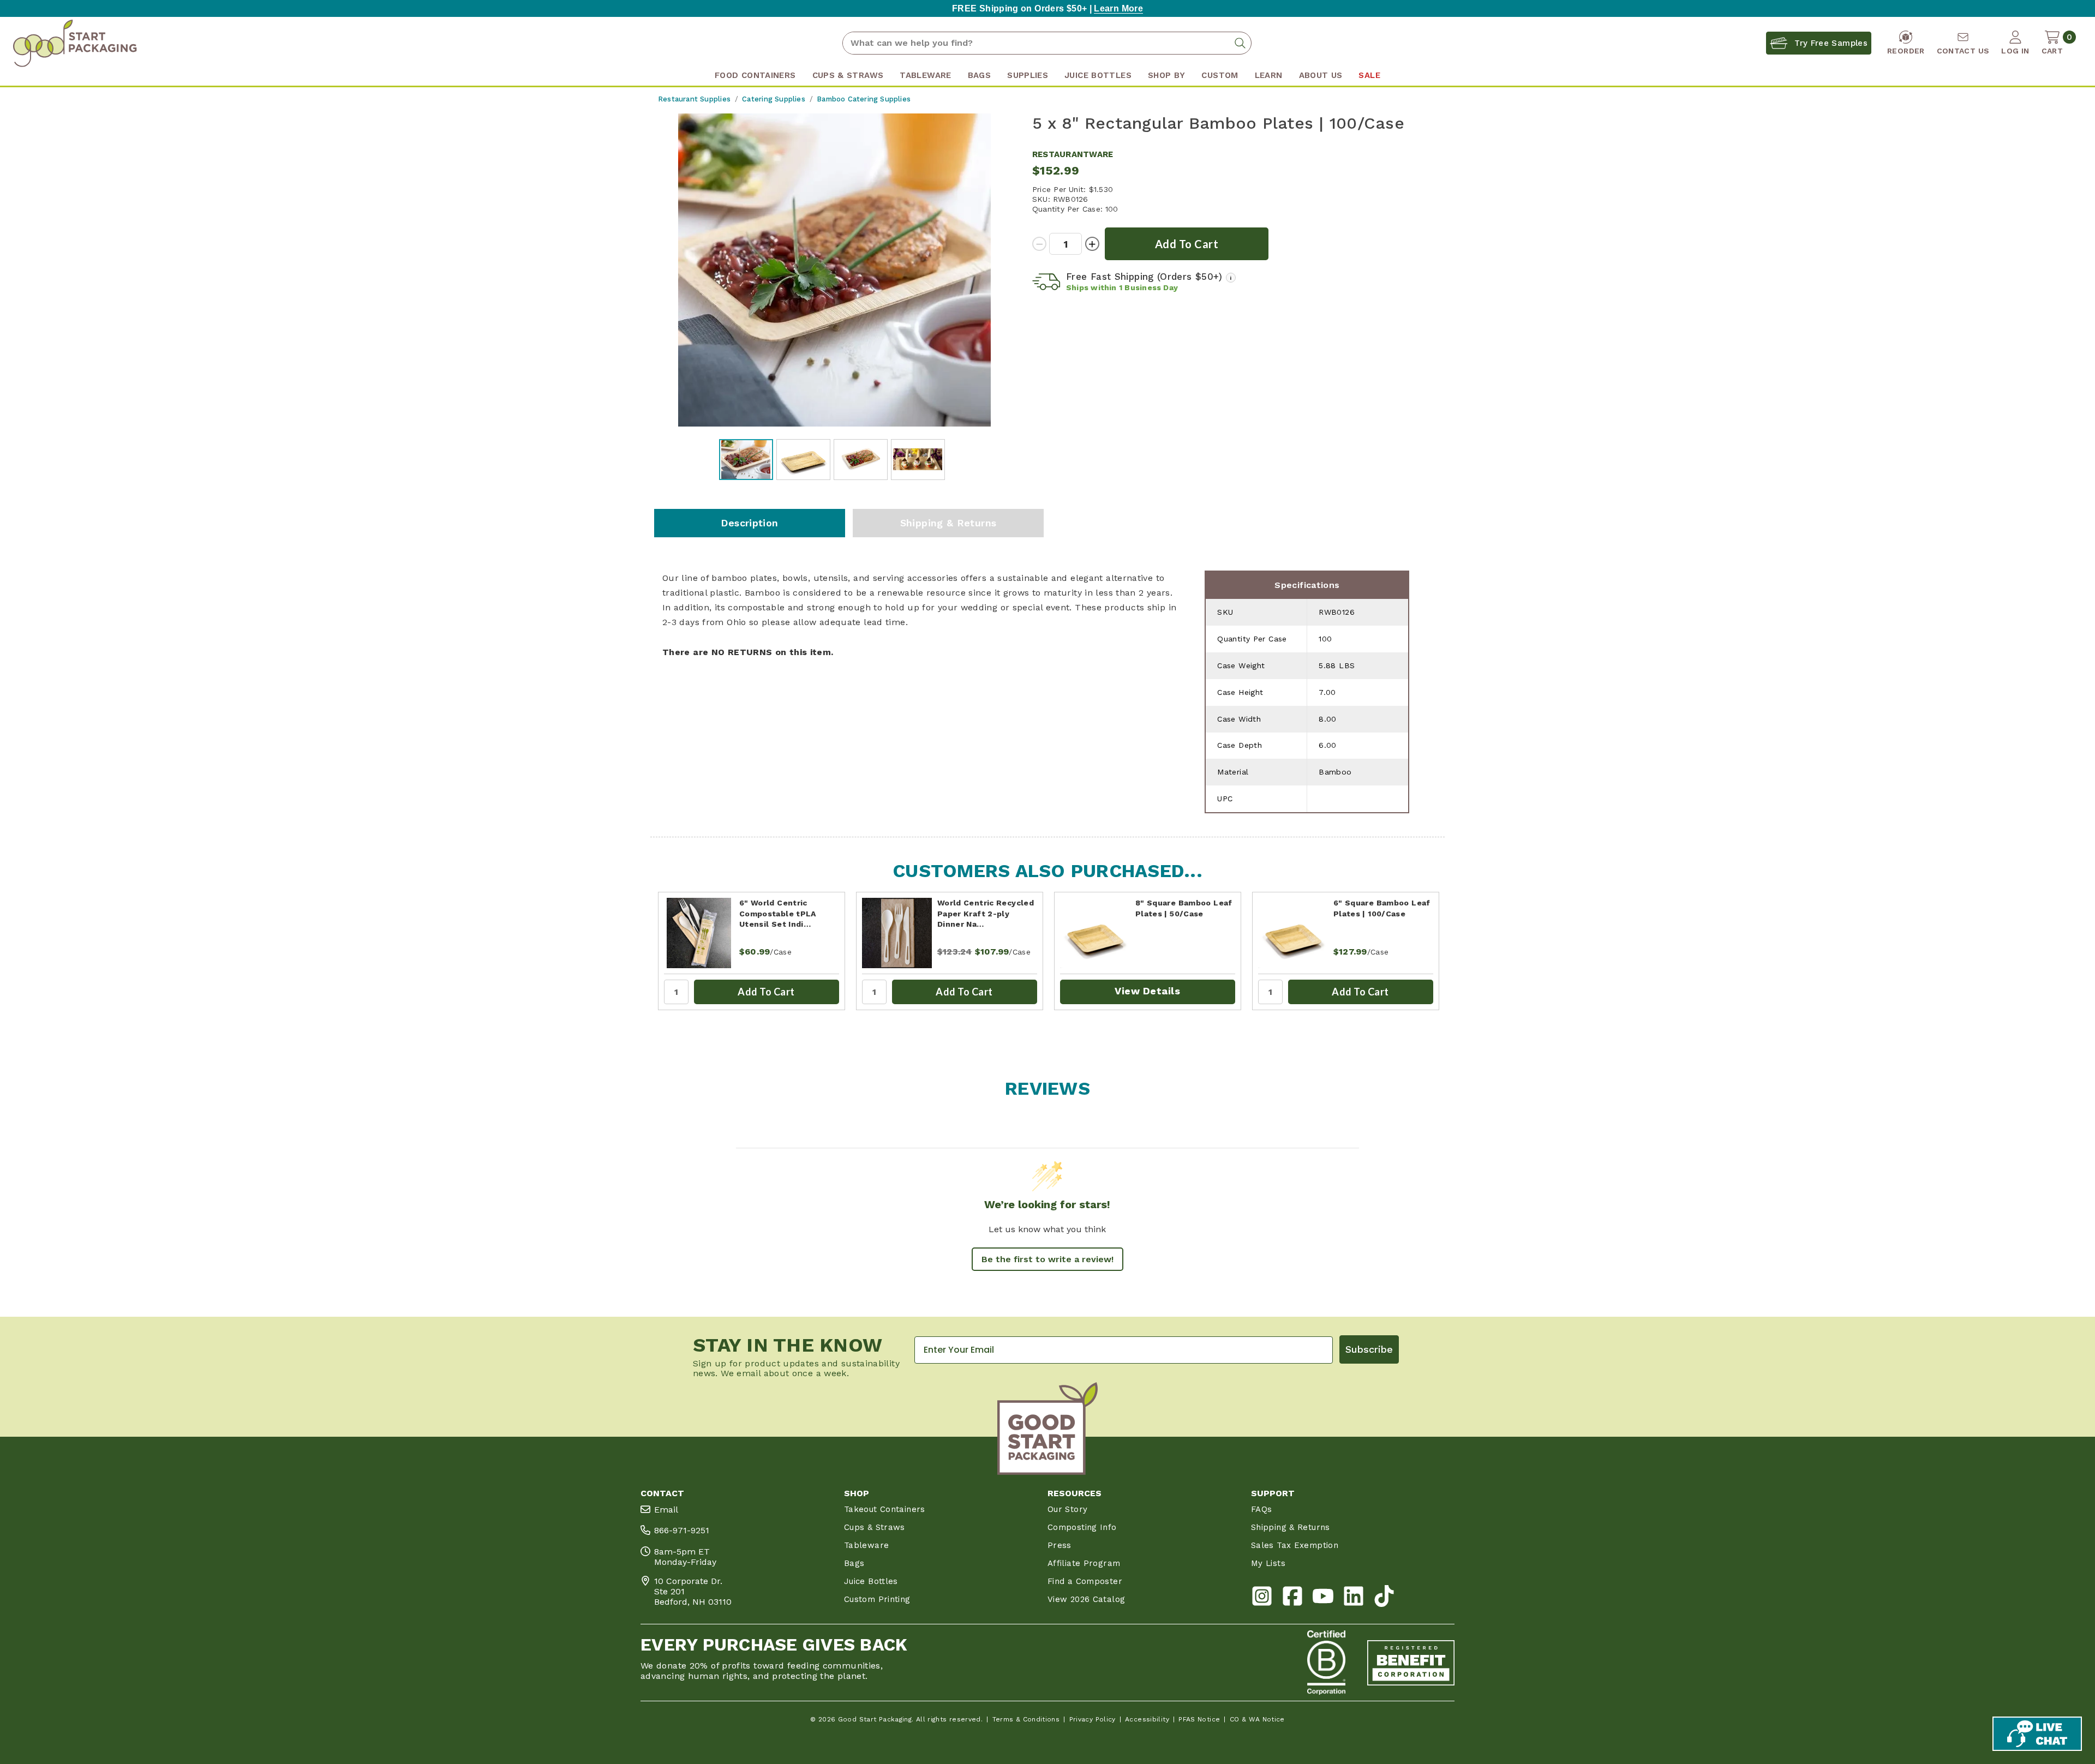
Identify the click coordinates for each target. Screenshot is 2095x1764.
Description (749, 523)
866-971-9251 (682, 1530)
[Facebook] (1292, 1598)
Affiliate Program (1084, 1563)
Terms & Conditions (1026, 1719)
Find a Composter (1085, 1581)
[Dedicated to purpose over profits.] (1411, 1663)
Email (666, 1510)
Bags (854, 1563)
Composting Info (1082, 1527)
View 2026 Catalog (1086, 1599)
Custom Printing (877, 1599)
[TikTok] (1384, 1598)
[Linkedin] (1354, 1598)
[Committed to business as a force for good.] (1326, 1663)
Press (1060, 1545)
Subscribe (1369, 1349)
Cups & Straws (875, 1527)
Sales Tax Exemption (1295, 1545)
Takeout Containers (885, 1509)
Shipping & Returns (948, 523)
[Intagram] (1262, 1598)
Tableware (866, 1545)
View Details (1147, 991)
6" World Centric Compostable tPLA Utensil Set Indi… (778, 913)
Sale (1369, 75)
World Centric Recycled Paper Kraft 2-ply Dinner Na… (986, 913)
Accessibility (1147, 1719)
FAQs (1261, 1509)
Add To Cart (766, 992)
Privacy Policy (1093, 1719)
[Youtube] (1323, 1598)
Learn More (1118, 8)
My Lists (1268, 1563)
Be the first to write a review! (1047, 1259)
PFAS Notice (1199, 1719)
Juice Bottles (871, 1581)
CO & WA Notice (1257, 1719)
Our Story (1067, 1509)
